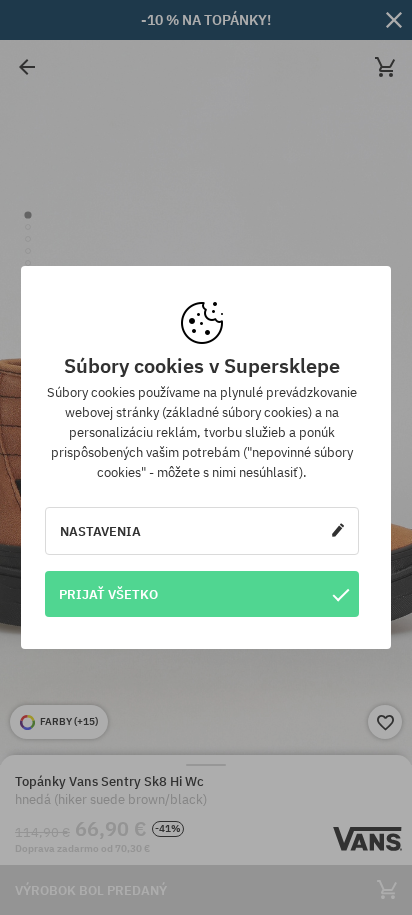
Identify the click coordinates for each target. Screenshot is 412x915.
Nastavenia (100, 531)
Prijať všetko (108, 594)
